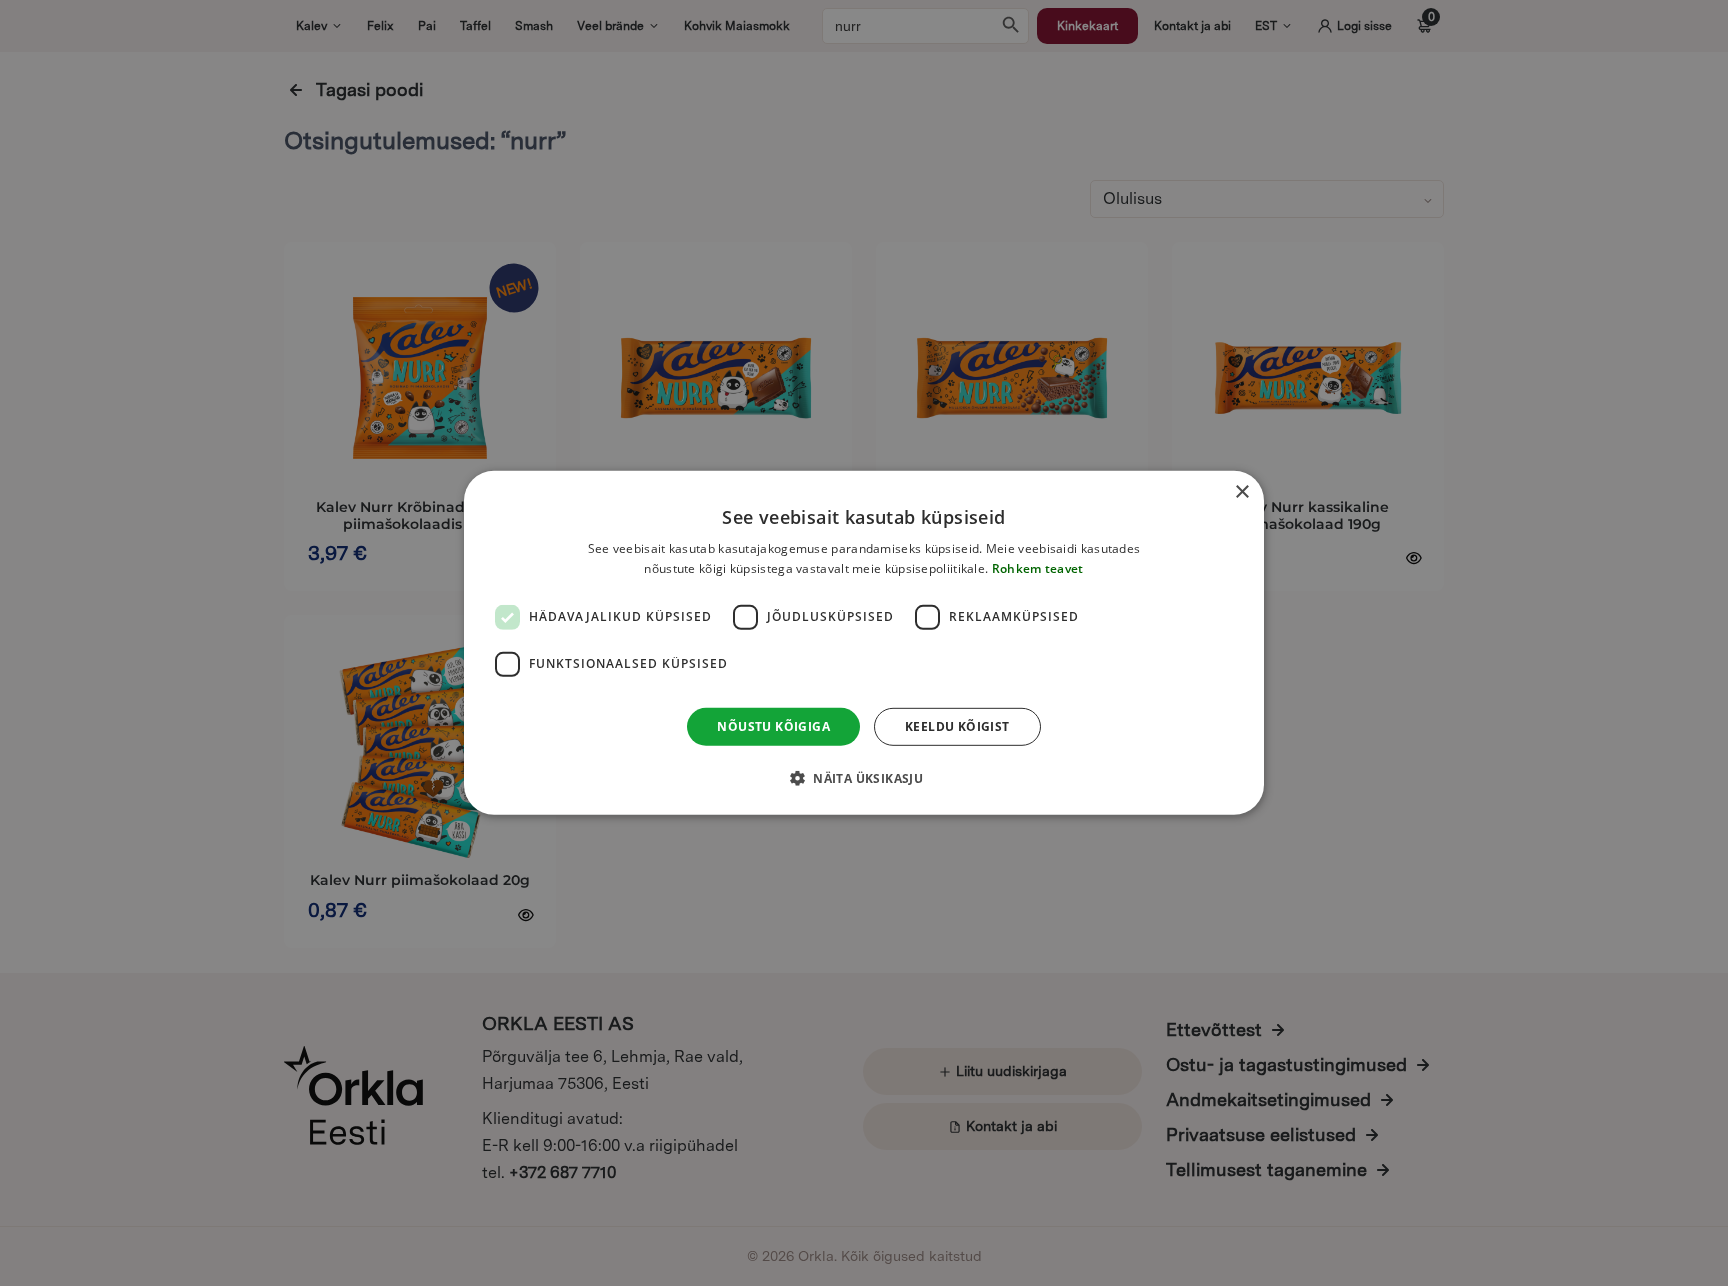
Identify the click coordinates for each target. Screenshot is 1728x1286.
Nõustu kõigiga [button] (773, 726)
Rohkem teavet (1038, 568)
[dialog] (864, 643)
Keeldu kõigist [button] (957, 726)
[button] (864, 778)
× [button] (1241, 492)
